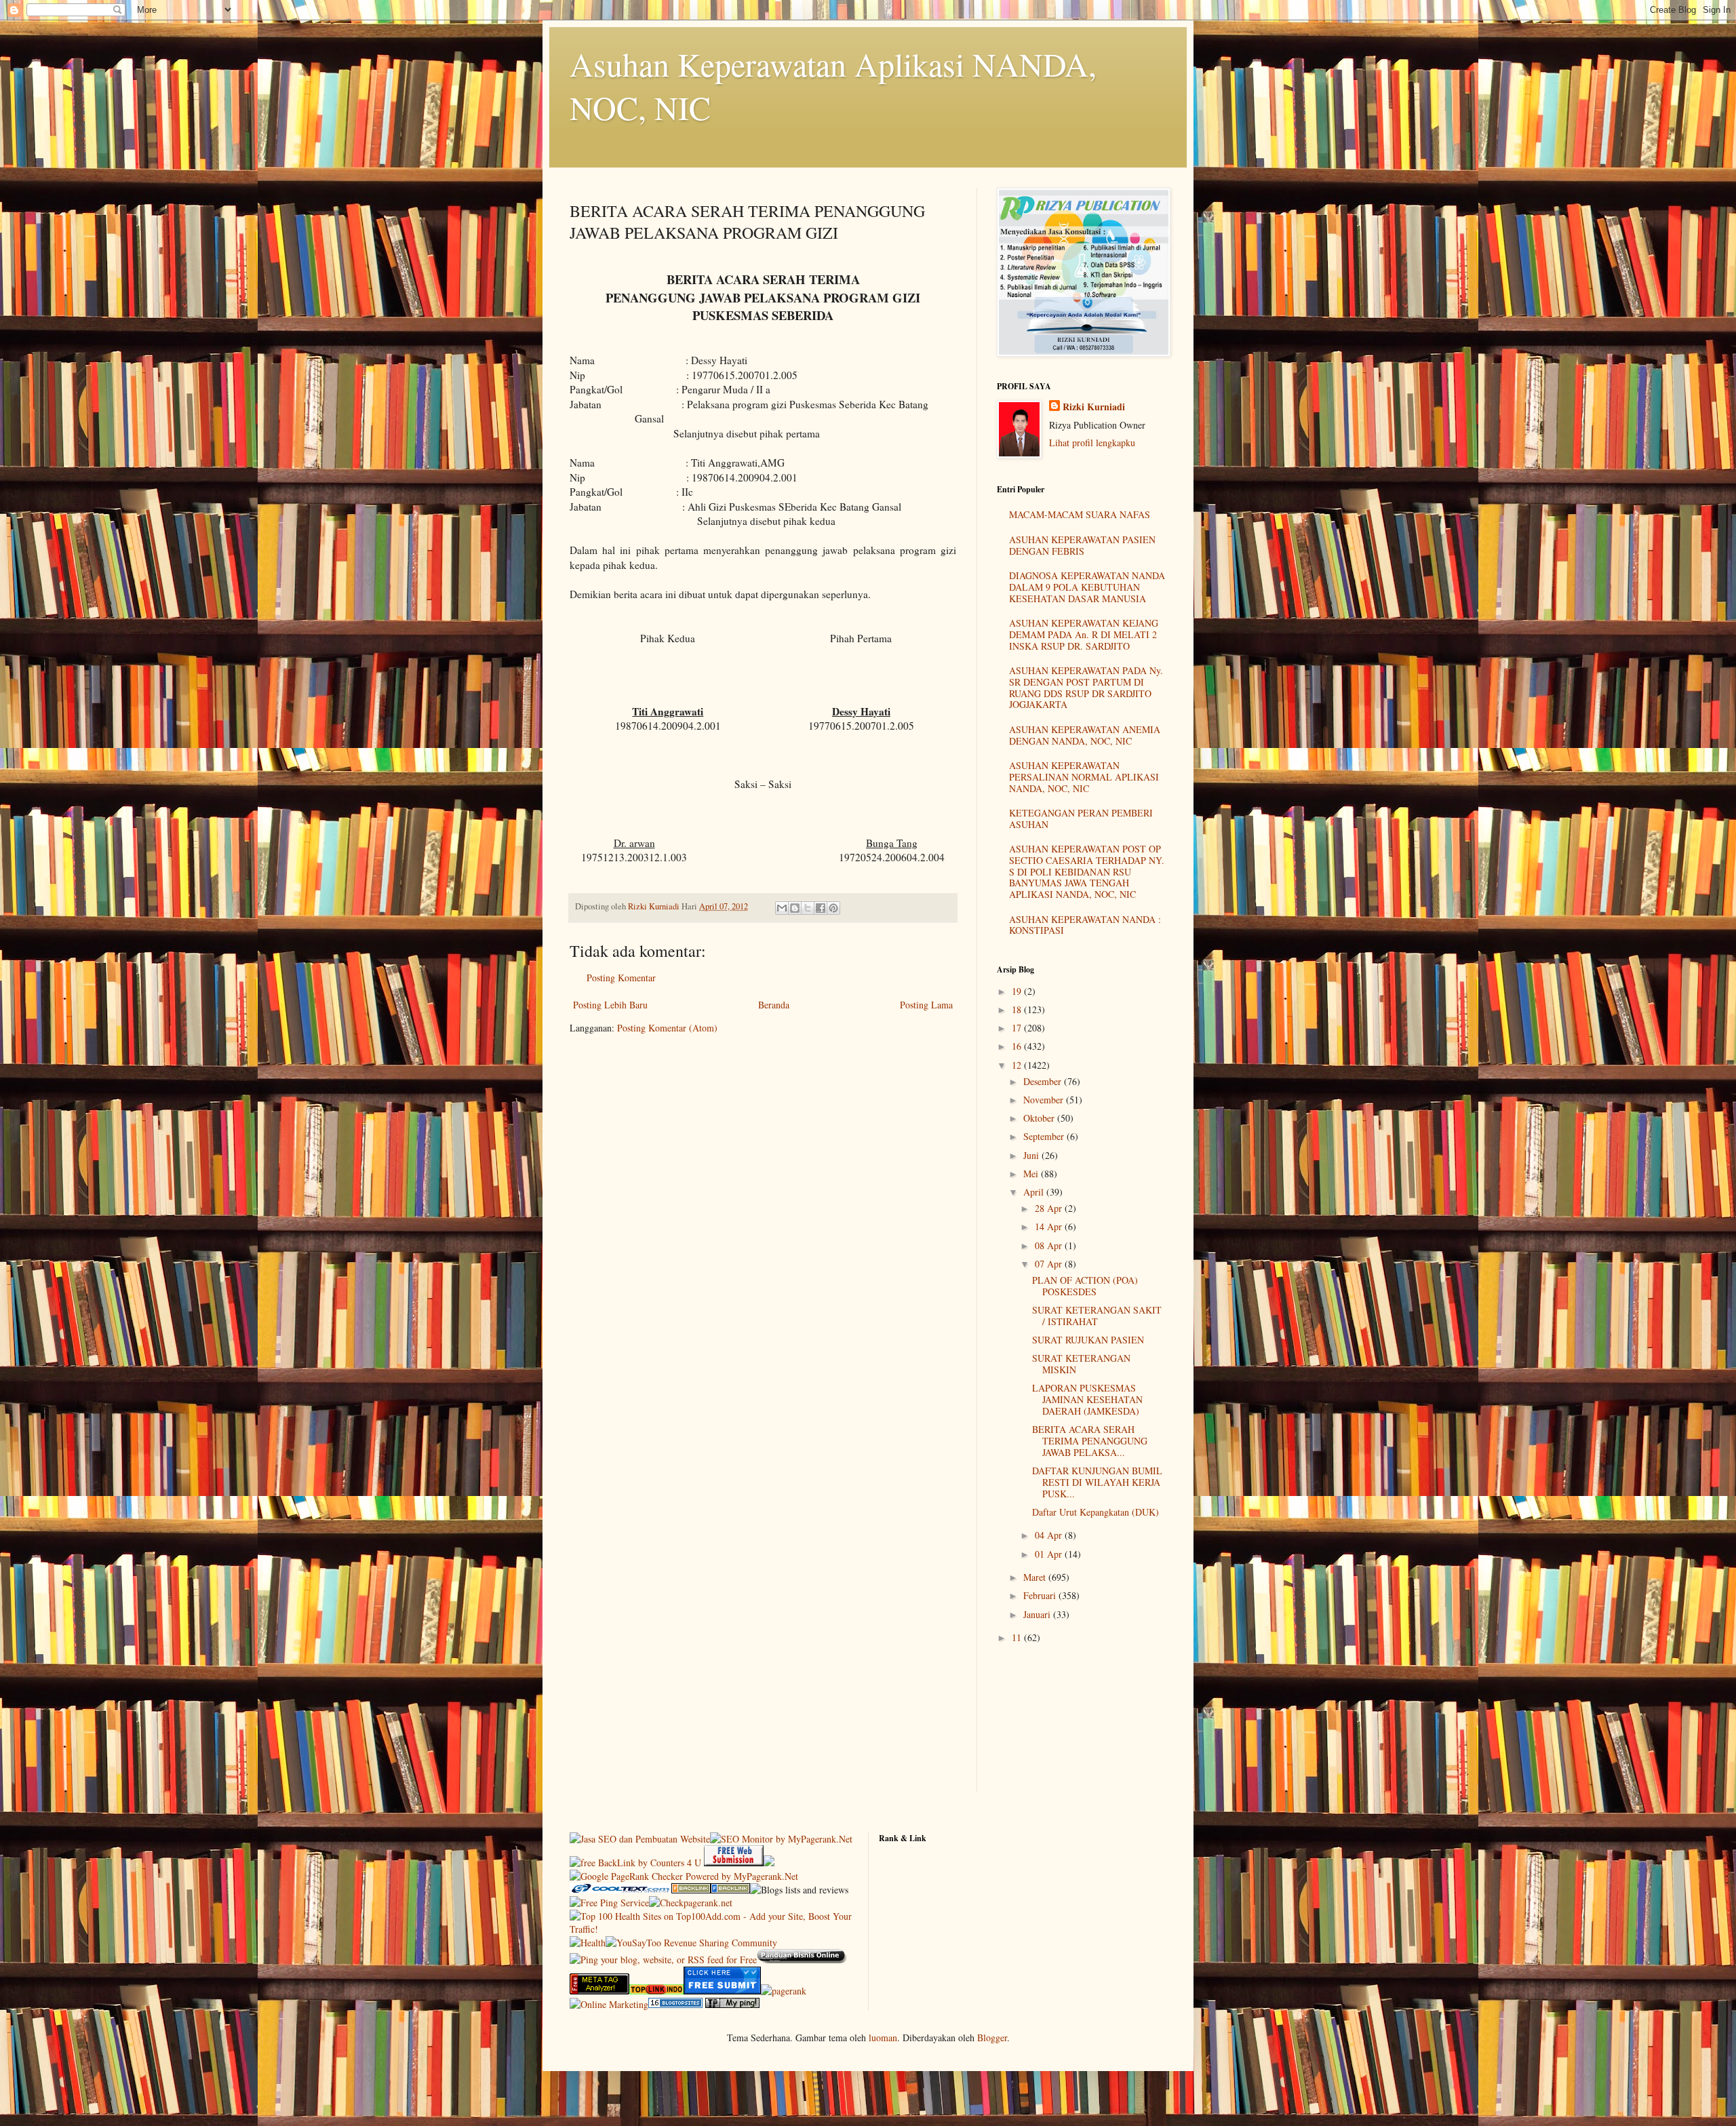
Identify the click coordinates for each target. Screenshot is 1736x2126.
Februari (1041, 1595)
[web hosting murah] (784, 1991)
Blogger (992, 2038)
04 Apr (1050, 1535)
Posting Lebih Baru (610, 1005)
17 (1018, 1028)
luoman (883, 2038)
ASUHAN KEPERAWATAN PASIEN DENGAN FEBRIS (1082, 545)
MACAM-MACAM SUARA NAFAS (1080, 514)
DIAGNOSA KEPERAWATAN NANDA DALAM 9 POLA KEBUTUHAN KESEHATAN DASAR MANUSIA (1087, 587)
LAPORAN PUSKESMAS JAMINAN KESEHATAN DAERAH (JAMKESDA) (1087, 1399)
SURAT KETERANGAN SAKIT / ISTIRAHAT (1097, 1316)
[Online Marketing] (609, 2004)
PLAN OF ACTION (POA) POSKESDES (1085, 1286)
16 (1018, 1046)
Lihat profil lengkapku (1092, 442)
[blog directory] (675, 2004)
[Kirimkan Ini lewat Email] (782, 908)
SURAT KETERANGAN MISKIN (1081, 1364)
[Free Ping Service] (609, 1903)
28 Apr (1050, 1208)
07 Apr (1050, 1264)
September (1045, 1136)
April (1035, 1192)
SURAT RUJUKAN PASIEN (1088, 1340)
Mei (1032, 1174)
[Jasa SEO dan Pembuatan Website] (640, 1839)
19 (1018, 991)
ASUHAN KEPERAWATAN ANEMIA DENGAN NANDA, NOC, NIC (1085, 735)
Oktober (1040, 1118)
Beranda (774, 1005)
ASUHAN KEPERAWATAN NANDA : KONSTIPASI (1085, 925)
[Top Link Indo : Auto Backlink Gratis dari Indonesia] (656, 1991)
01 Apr (1050, 1554)
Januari (1038, 1614)
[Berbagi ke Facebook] (821, 908)
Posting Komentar (621, 978)
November (1045, 1100)
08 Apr (1050, 1245)
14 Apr (1050, 1226)
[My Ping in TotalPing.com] (732, 2004)
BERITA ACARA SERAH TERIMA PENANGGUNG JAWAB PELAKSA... (1090, 1441)
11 (1018, 1637)
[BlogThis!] (795, 908)
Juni (1032, 1155)
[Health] (588, 1943)
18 (1018, 1009)
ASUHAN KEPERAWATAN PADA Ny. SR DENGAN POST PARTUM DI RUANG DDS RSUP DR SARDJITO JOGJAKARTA (1086, 687)
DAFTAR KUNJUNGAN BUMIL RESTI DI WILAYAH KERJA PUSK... (1097, 1482)
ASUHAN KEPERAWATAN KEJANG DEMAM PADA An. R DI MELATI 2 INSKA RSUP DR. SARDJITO (1084, 634)
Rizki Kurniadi (1094, 407)
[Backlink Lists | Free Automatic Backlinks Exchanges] (691, 1890)
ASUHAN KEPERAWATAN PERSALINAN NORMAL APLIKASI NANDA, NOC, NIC (1084, 777)
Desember (1044, 1081)
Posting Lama (926, 1005)
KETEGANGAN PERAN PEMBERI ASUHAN (1081, 819)
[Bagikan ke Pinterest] (833, 908)
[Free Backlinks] (730, 1890)
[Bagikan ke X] (808, 908)
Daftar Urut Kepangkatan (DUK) (1096, 1512)
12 (1018, 1065)
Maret (1036, 1577)
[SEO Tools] (599, 1991)
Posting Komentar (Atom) (667, 1028)
